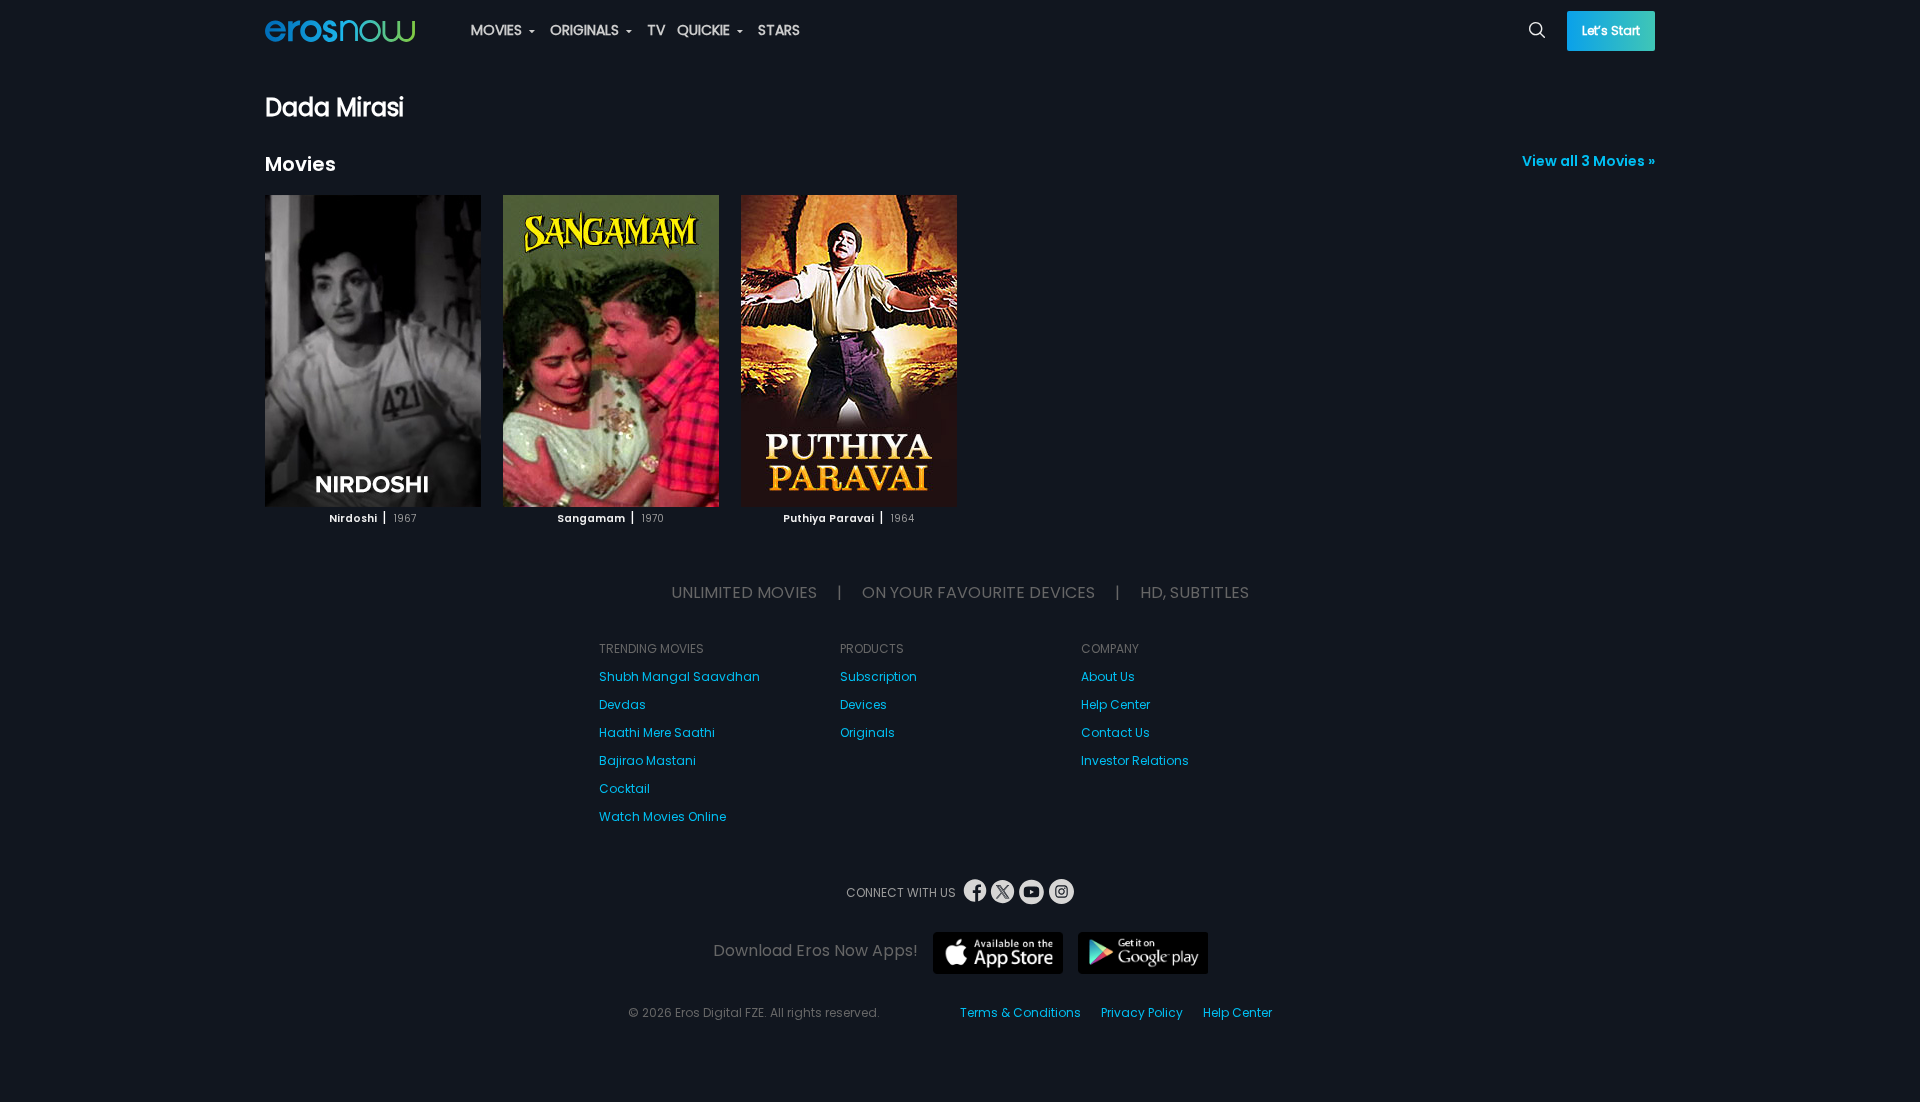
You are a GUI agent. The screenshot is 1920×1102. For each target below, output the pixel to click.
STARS (779, 30)
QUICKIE (705, 30)
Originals (867, 732)
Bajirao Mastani (647, 760)
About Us (1108, 676)
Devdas (622, 704)
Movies (300, 164)
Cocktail (624, 788)
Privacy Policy (1142, 1012)
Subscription (878, 676)
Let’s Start (1611, 30)
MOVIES (498, 30)
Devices (863, 704)
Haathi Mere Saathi (657, 732)
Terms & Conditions (1020, 1012)
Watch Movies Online (662, 816)
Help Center (1115, 704)
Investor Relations (1135, 760)
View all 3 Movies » (1588, 161)
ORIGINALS (586, 30)
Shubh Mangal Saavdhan (679, 676)
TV (656, 30)
